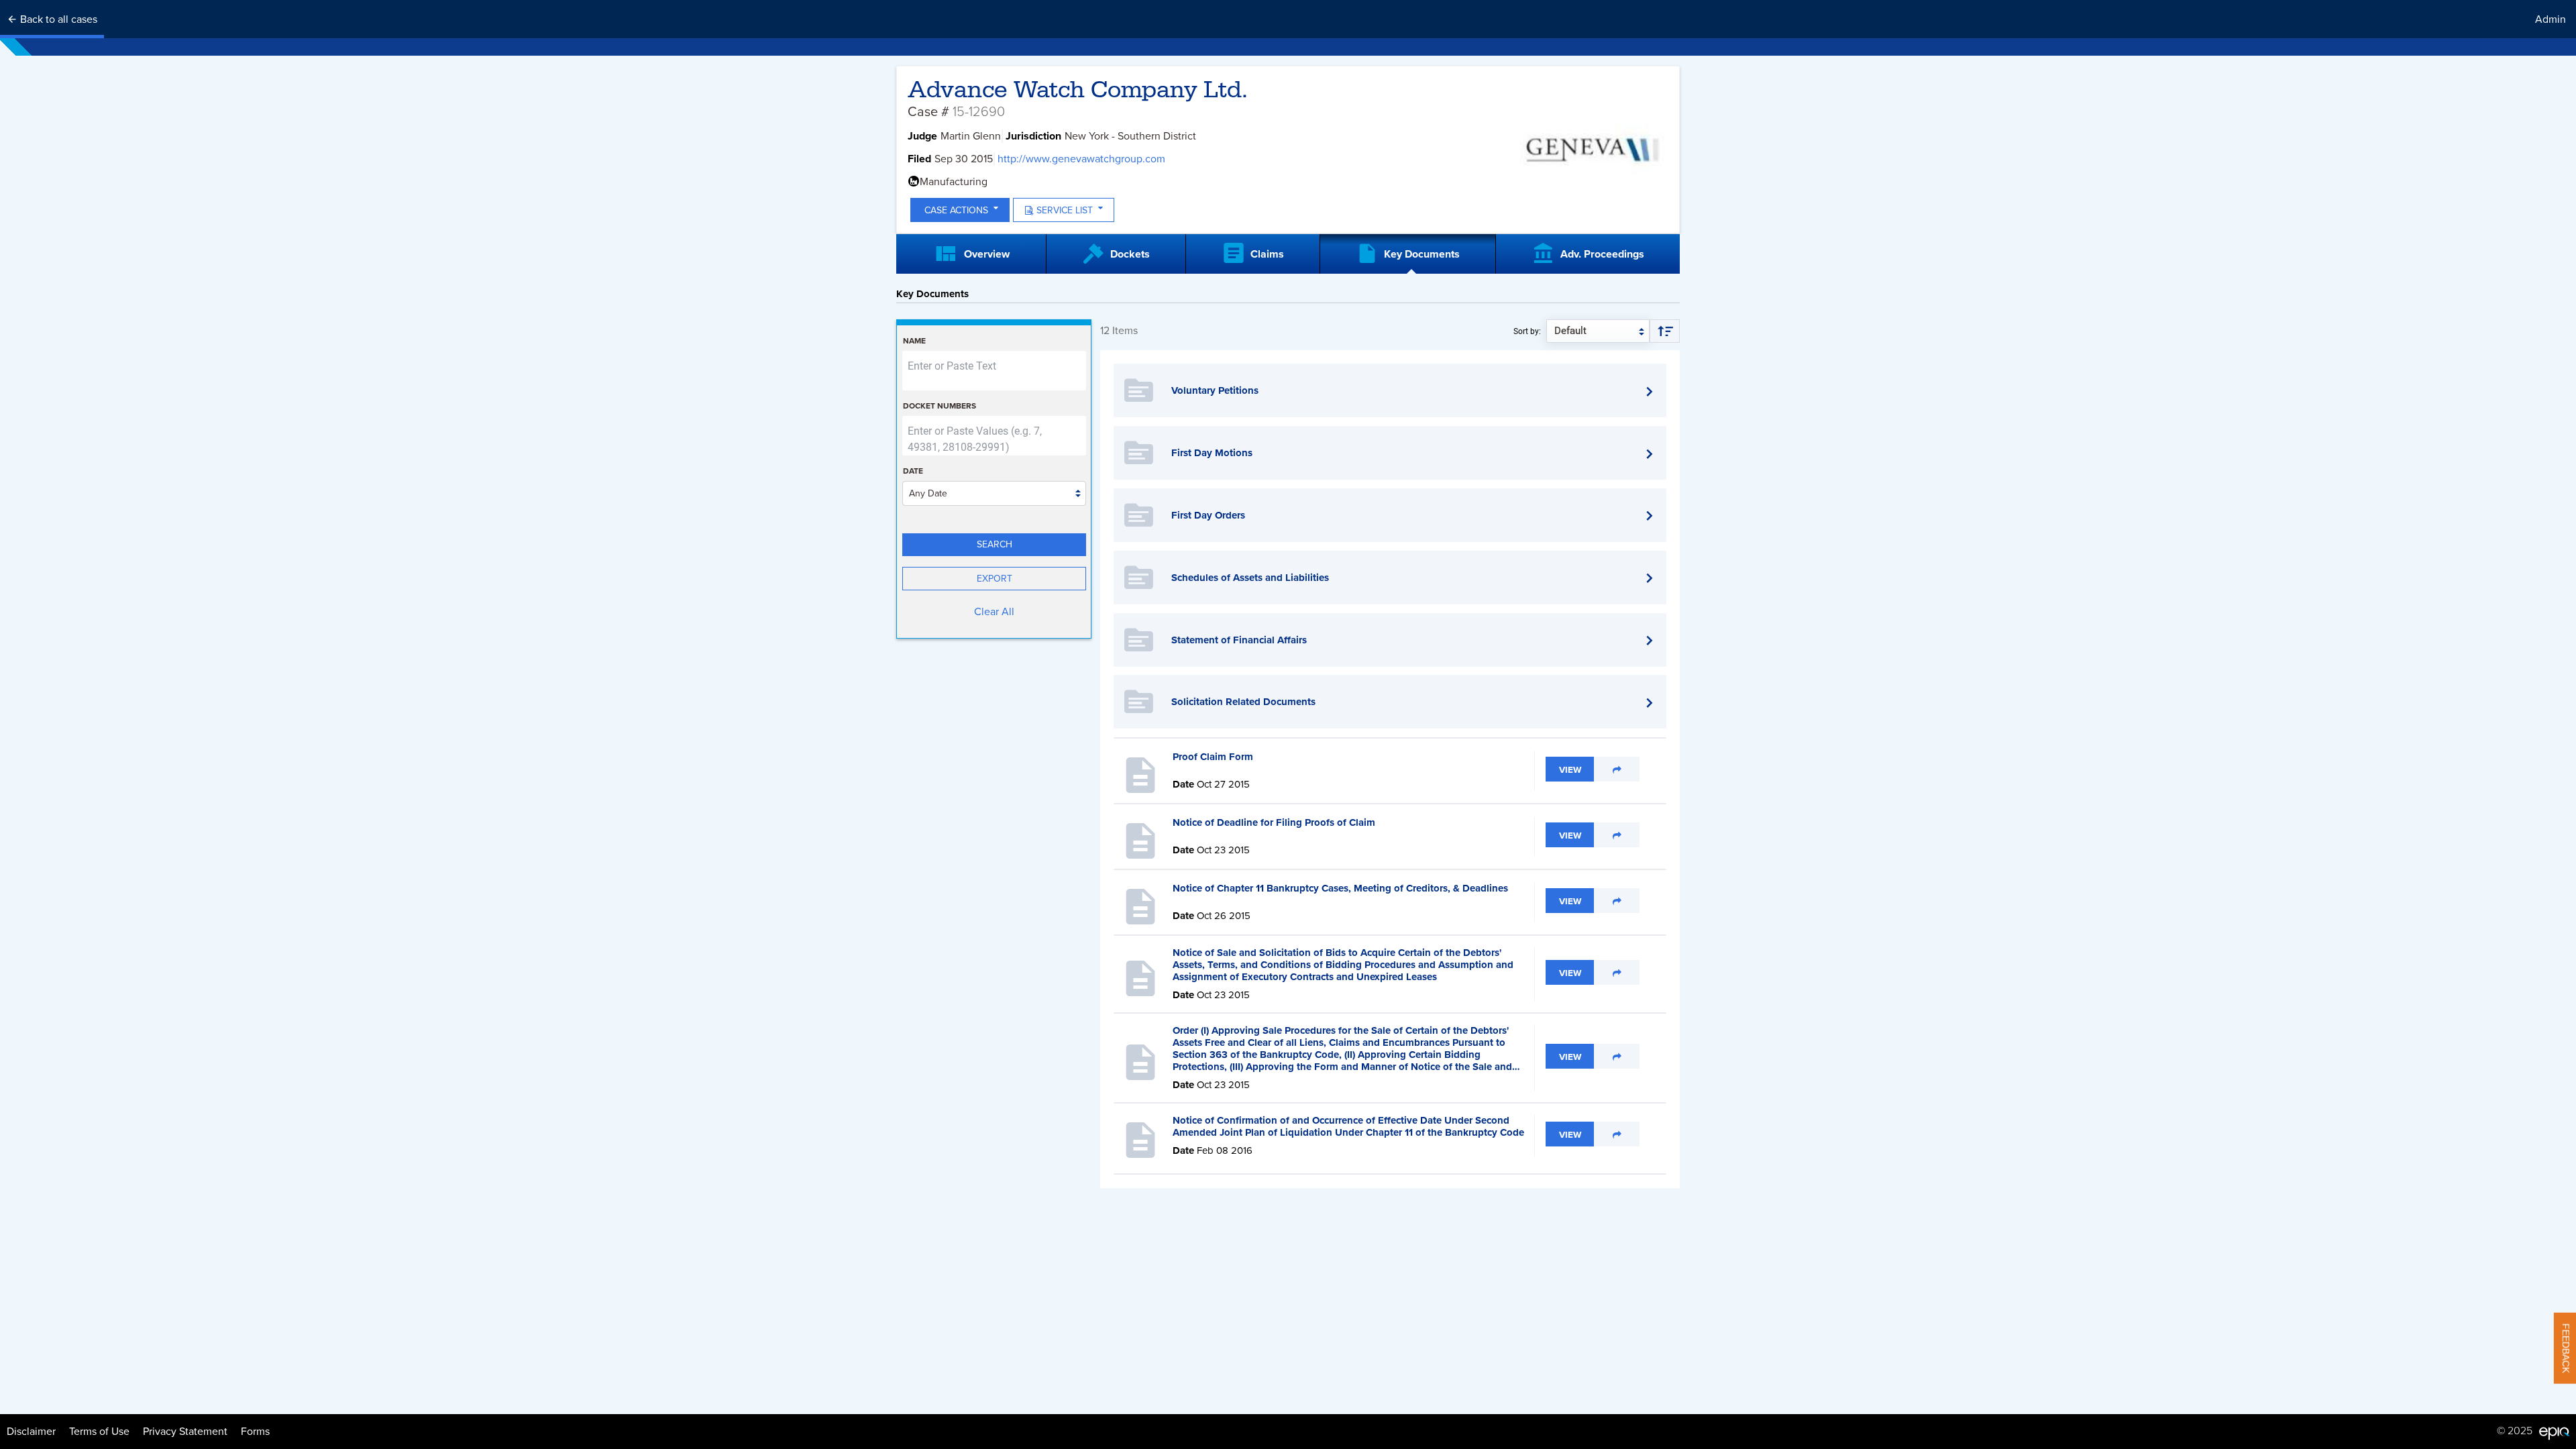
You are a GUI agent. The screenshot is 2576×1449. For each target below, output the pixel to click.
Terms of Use (99, 1432)
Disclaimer (31, 1432)
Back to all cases (57, 19)
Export (995, 579)
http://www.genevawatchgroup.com (1081, 159)
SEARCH (995, 544)
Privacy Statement (185, 1432)
